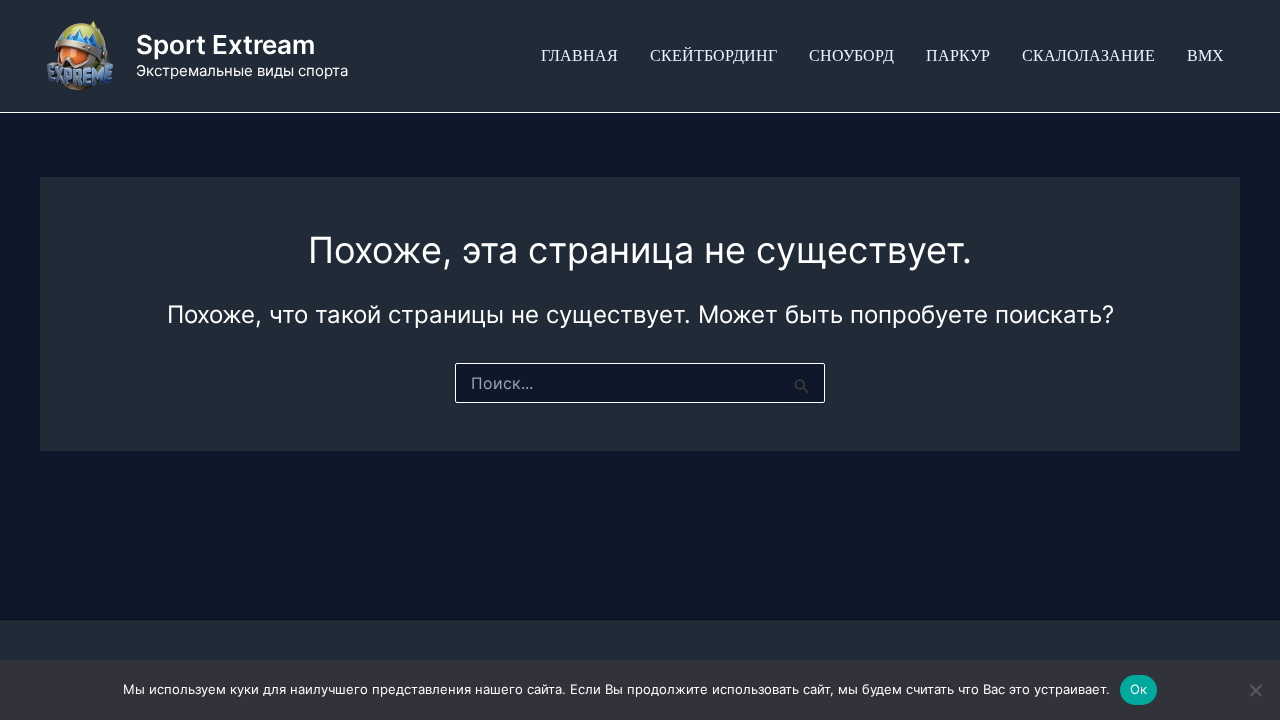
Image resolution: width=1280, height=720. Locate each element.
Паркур (958, 55)
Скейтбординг (713, 55)
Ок (1139, 689)
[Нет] (1255, 690)
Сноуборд (851, 55)
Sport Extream (225, 44)
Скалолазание (1088, 55)
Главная (579, 55)
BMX (1205, 55)
